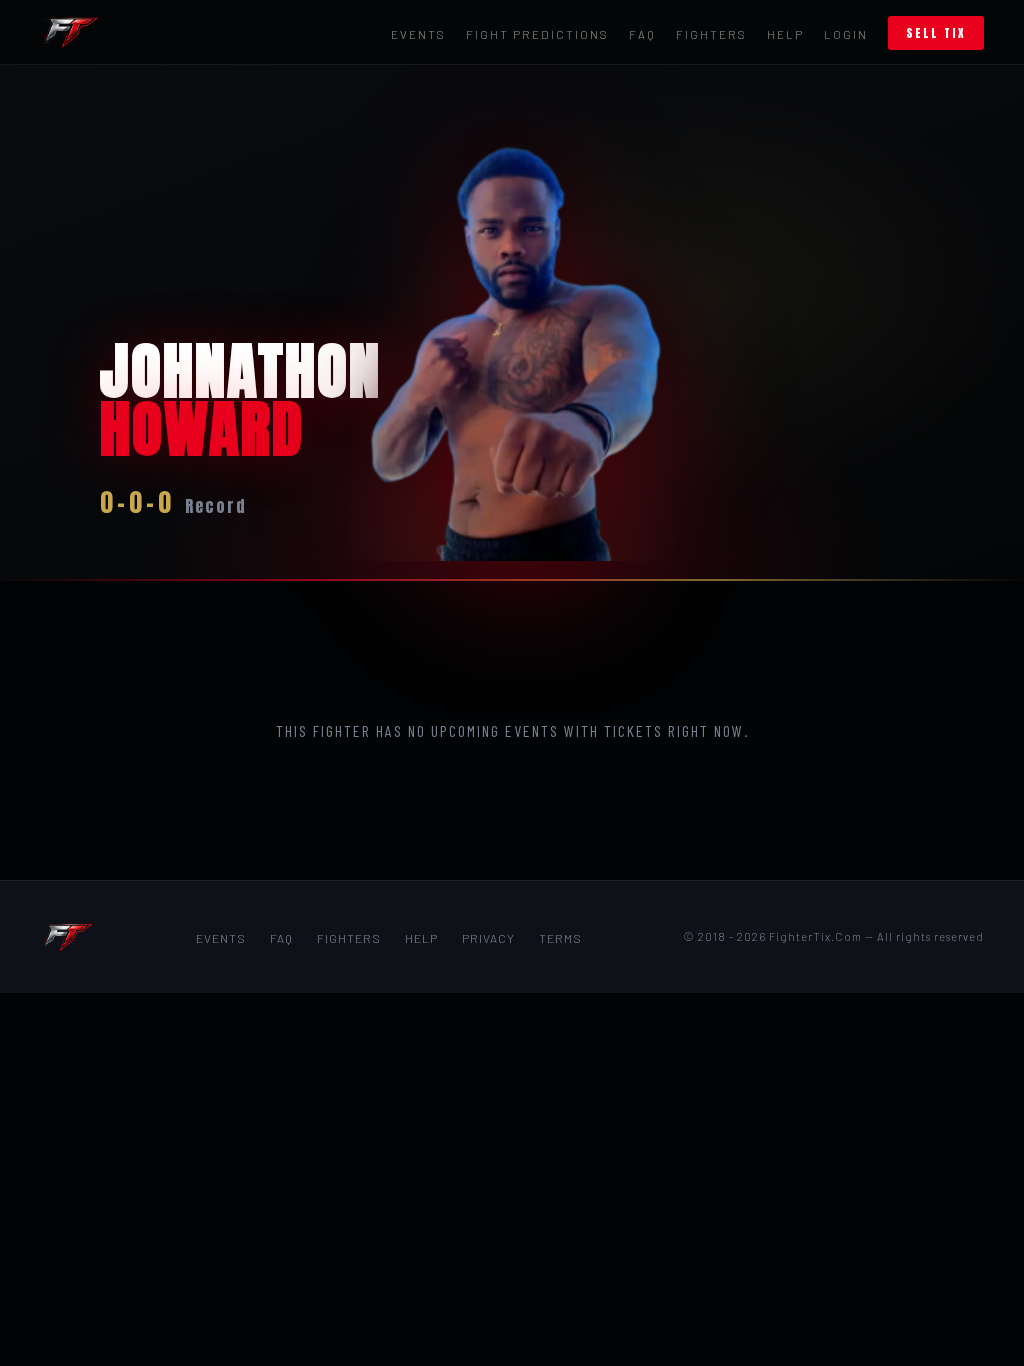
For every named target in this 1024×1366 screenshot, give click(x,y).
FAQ (642, 34)
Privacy (488, 938)
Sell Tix (936, 33)
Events (418, 34)
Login (846, 34)
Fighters (711, 34)
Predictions (537, 34)
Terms (560, 938)
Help (785, 34)
